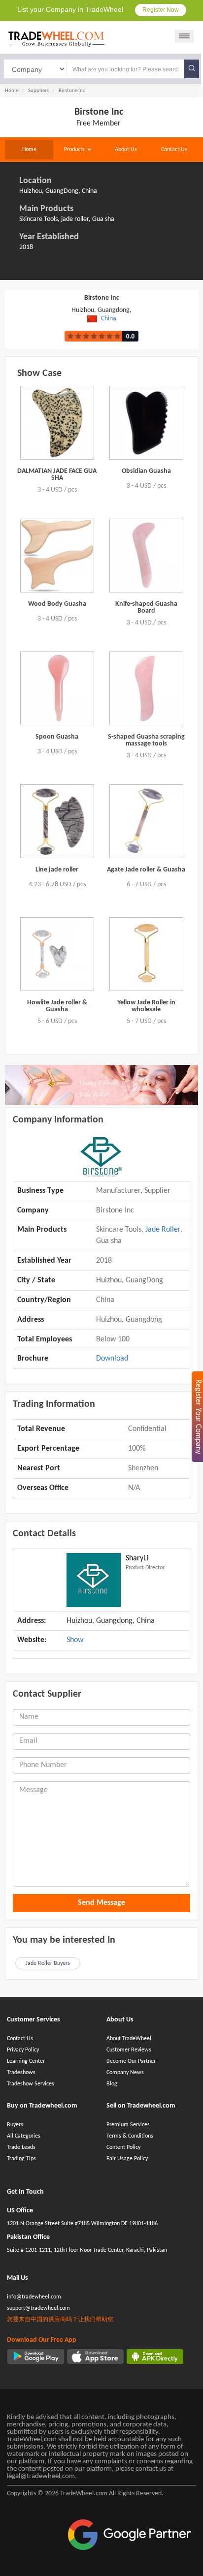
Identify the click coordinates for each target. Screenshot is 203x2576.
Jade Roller (163, 1230)
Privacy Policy (23, 2050)
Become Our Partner (131, 2061)
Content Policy (123, 2147)
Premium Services (128, 2125)
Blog (112, 2084)
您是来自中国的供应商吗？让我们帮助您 (60, 2320)
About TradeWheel (129, 2039)
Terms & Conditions (130, 2136)
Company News (125, 2073)
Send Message (101, 1903)
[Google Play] (36, 2357)
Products (75, 150)
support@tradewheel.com (38, 2308)
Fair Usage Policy (127, 2159)
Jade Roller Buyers (48, 1963)
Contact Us (174, 150)
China (109, 319)
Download (112, 1359)
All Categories (24, 2136)
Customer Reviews (129, 2050)
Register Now (161, 10)
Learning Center (26, 2061)
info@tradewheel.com (34, 2297)
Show (75, 1640)
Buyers (15, 2125)
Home (29, 150)
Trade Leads (21, 2147)
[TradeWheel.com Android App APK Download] (155, 2357)
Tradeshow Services (31, 2084)
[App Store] (95, 2357)
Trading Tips (21, 2159)
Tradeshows (21, 2073)
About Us (126, 150)
